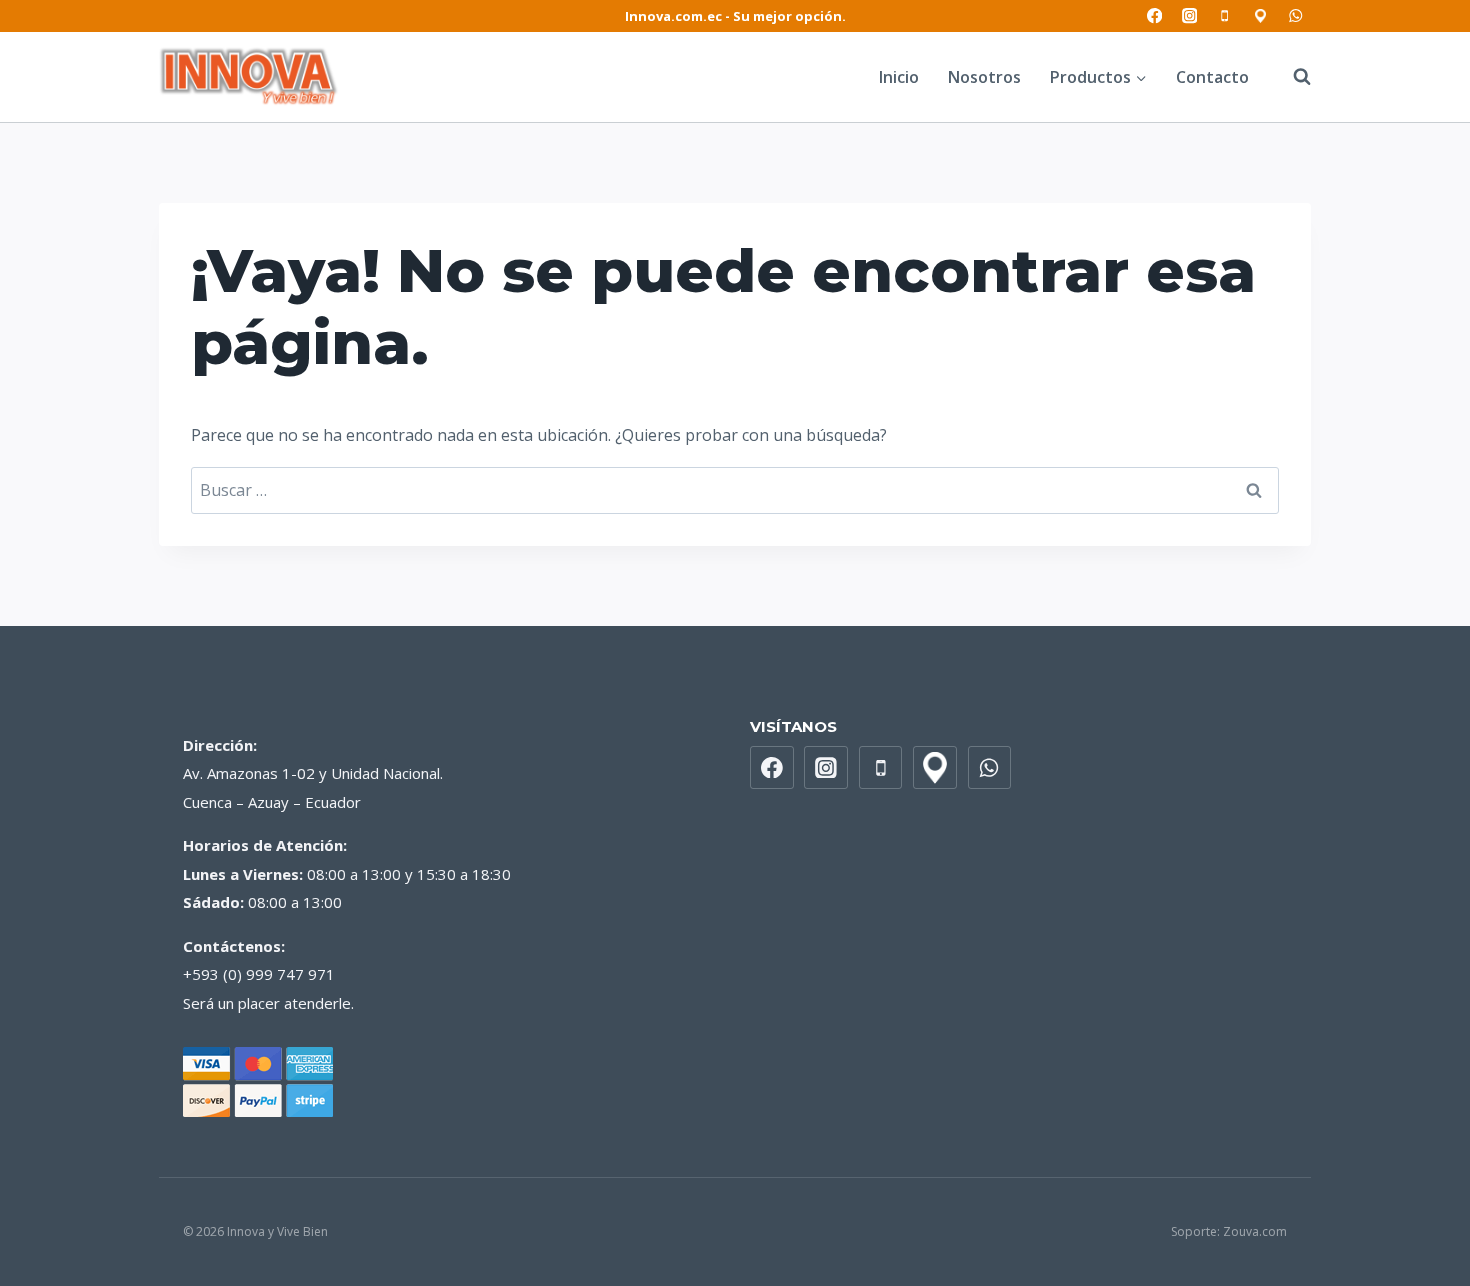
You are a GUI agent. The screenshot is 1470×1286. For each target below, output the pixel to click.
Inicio (899, 77)
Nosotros (984, 77)
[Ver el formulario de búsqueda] (1292, 77)
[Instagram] (1189, 16)
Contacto (1212, 77)
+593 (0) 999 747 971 (259, 974)
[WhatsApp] (1295, 16)
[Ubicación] (1260, 16)
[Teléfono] (1225, 16)
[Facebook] (1154, 16)
